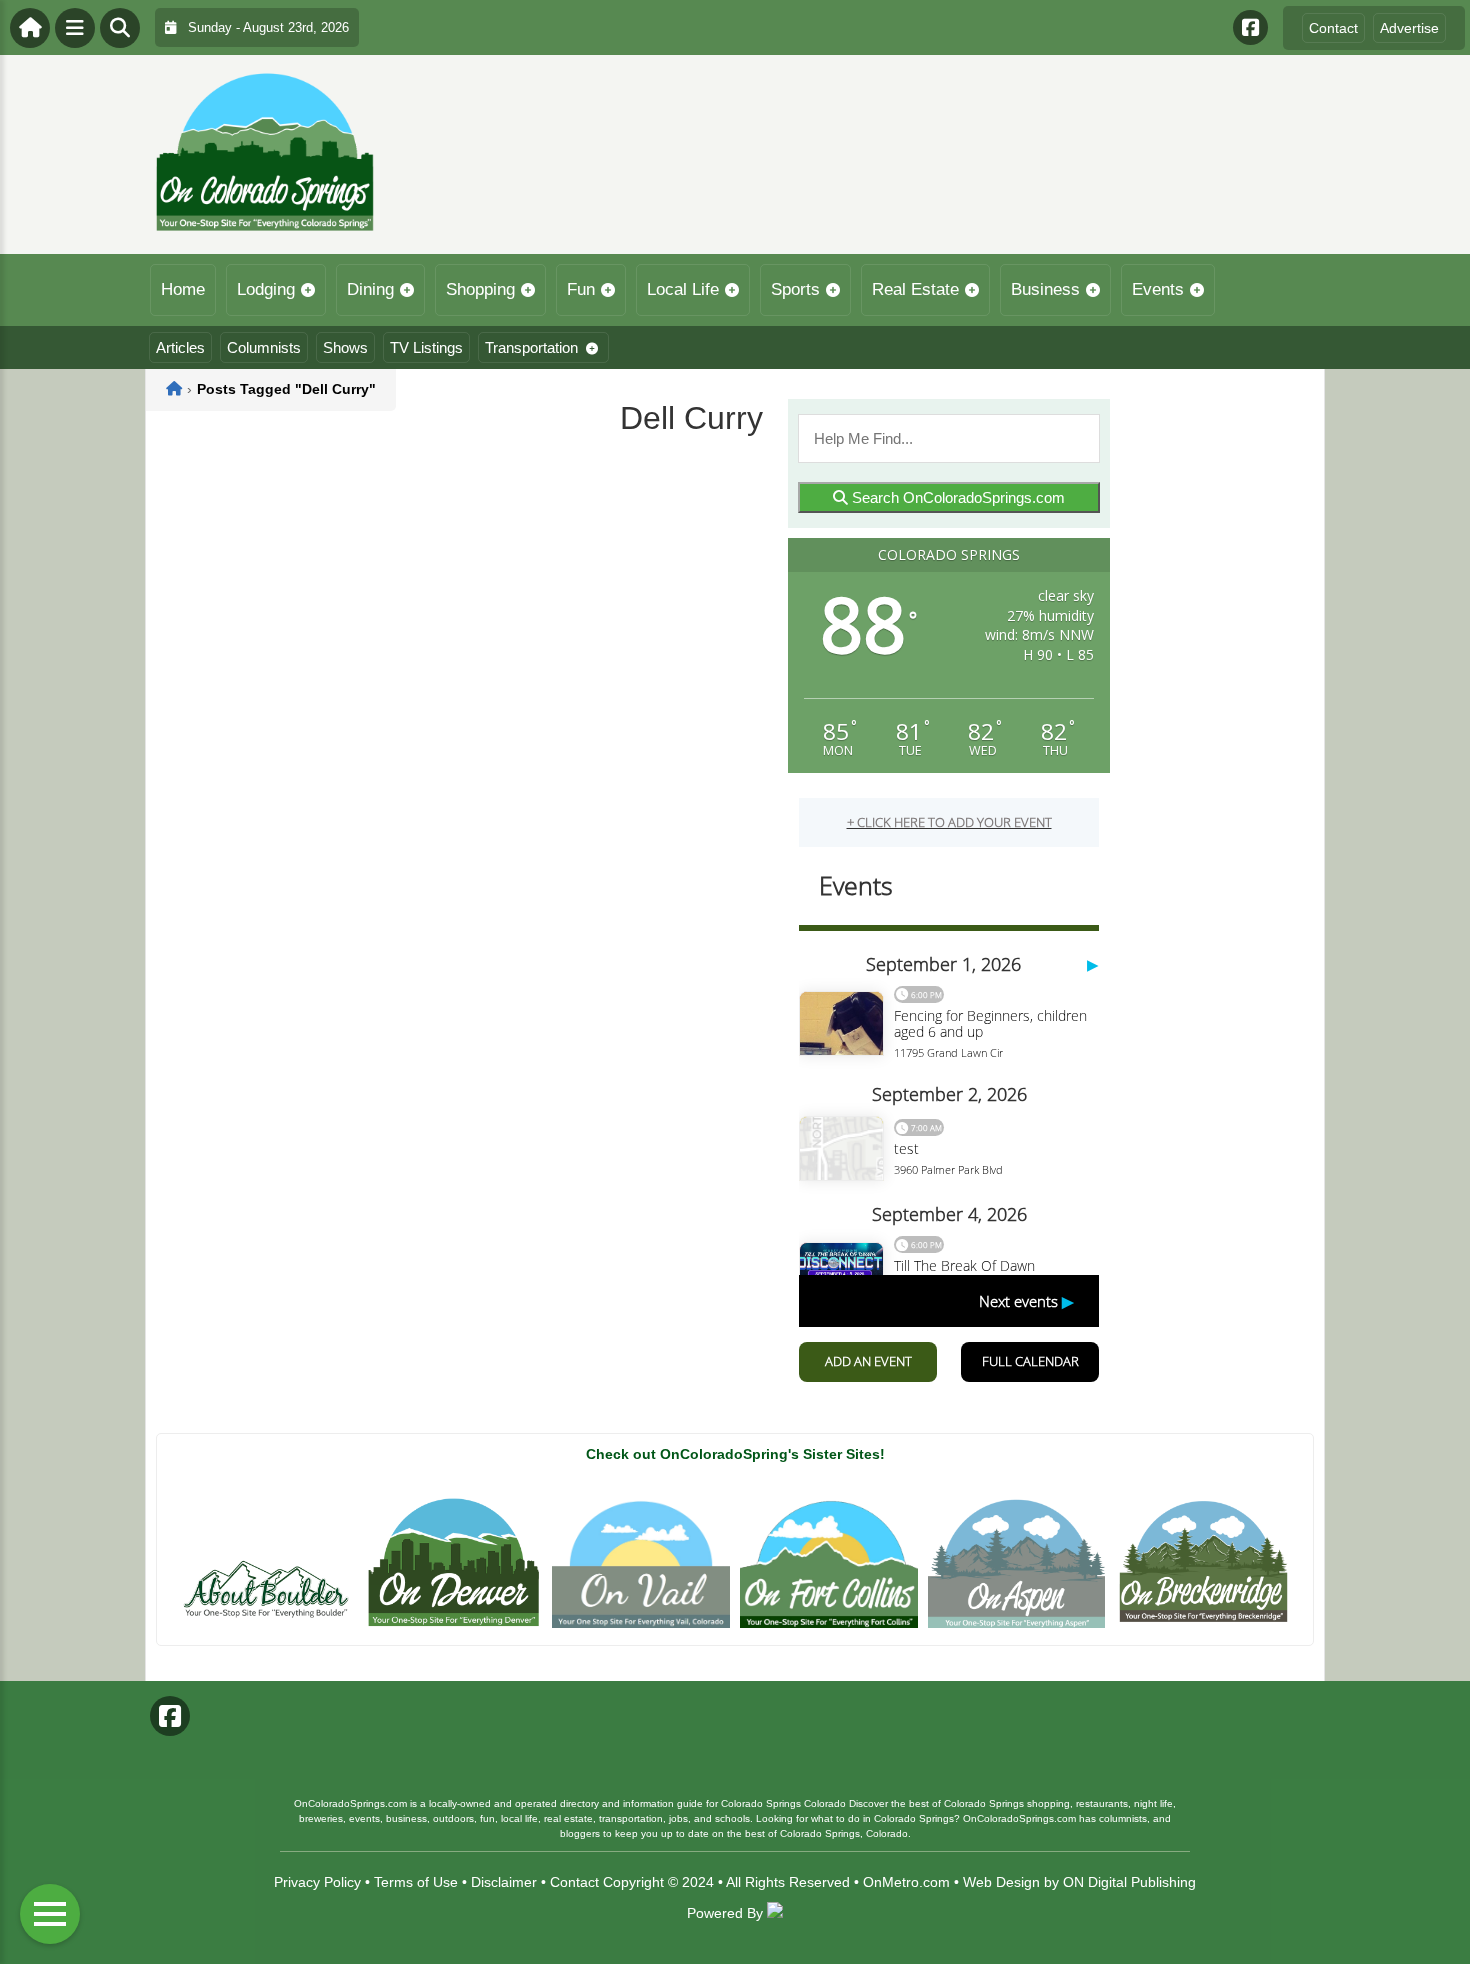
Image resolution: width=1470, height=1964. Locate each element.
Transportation (531, 347)
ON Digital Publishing (1129, 1882)
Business (1045, 289)
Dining (370, 289)
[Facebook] (1250, 27)
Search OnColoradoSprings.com (956, 497)
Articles (180, 347)
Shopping (480, 289)
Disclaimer (504, 1882)
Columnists (264, 347)
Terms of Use (416, 1882)
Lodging (266, 289)
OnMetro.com (906, 1882)
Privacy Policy (317, 1882)
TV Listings (426, 347)
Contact (1333, 28)
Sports (795, 289)
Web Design (1001, 1882)
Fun (581, 289)
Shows (345, 347)
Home (183, 289)
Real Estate (915, 289)
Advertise (1409, 28)
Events (1158, 289)
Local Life (683, 289)
